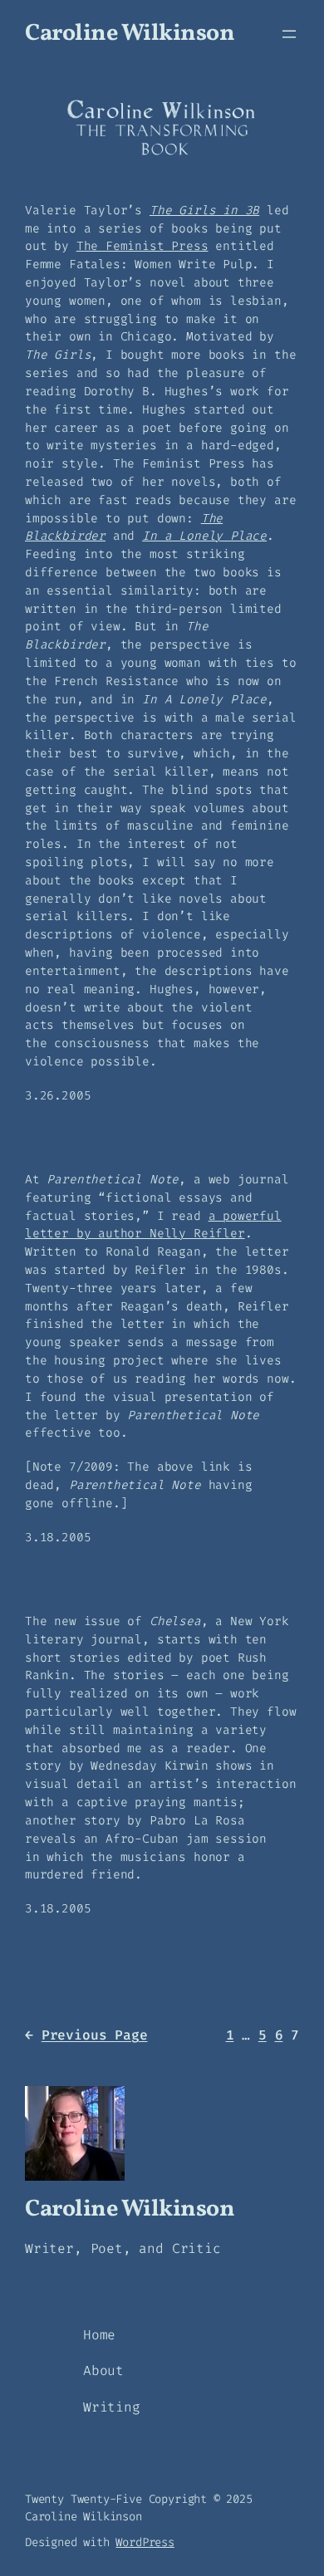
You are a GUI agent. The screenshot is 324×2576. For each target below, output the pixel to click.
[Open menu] (289, 34)
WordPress (145, 2542)
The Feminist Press (142, 246)
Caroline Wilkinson (130, 34)
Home (99, 2335)
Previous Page (86, 2035)
